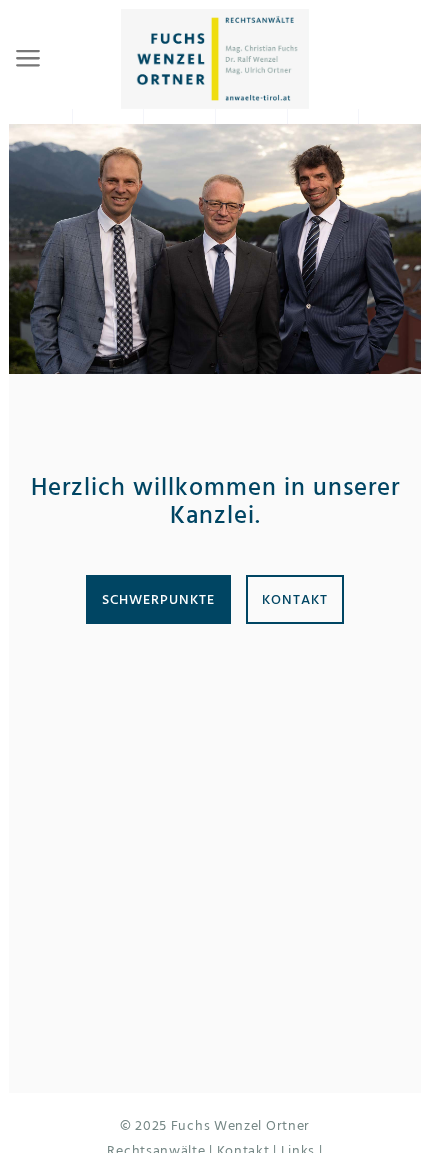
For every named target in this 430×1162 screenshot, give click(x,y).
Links (298, 1150)
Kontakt (295, 599)
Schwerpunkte (158, 599)
